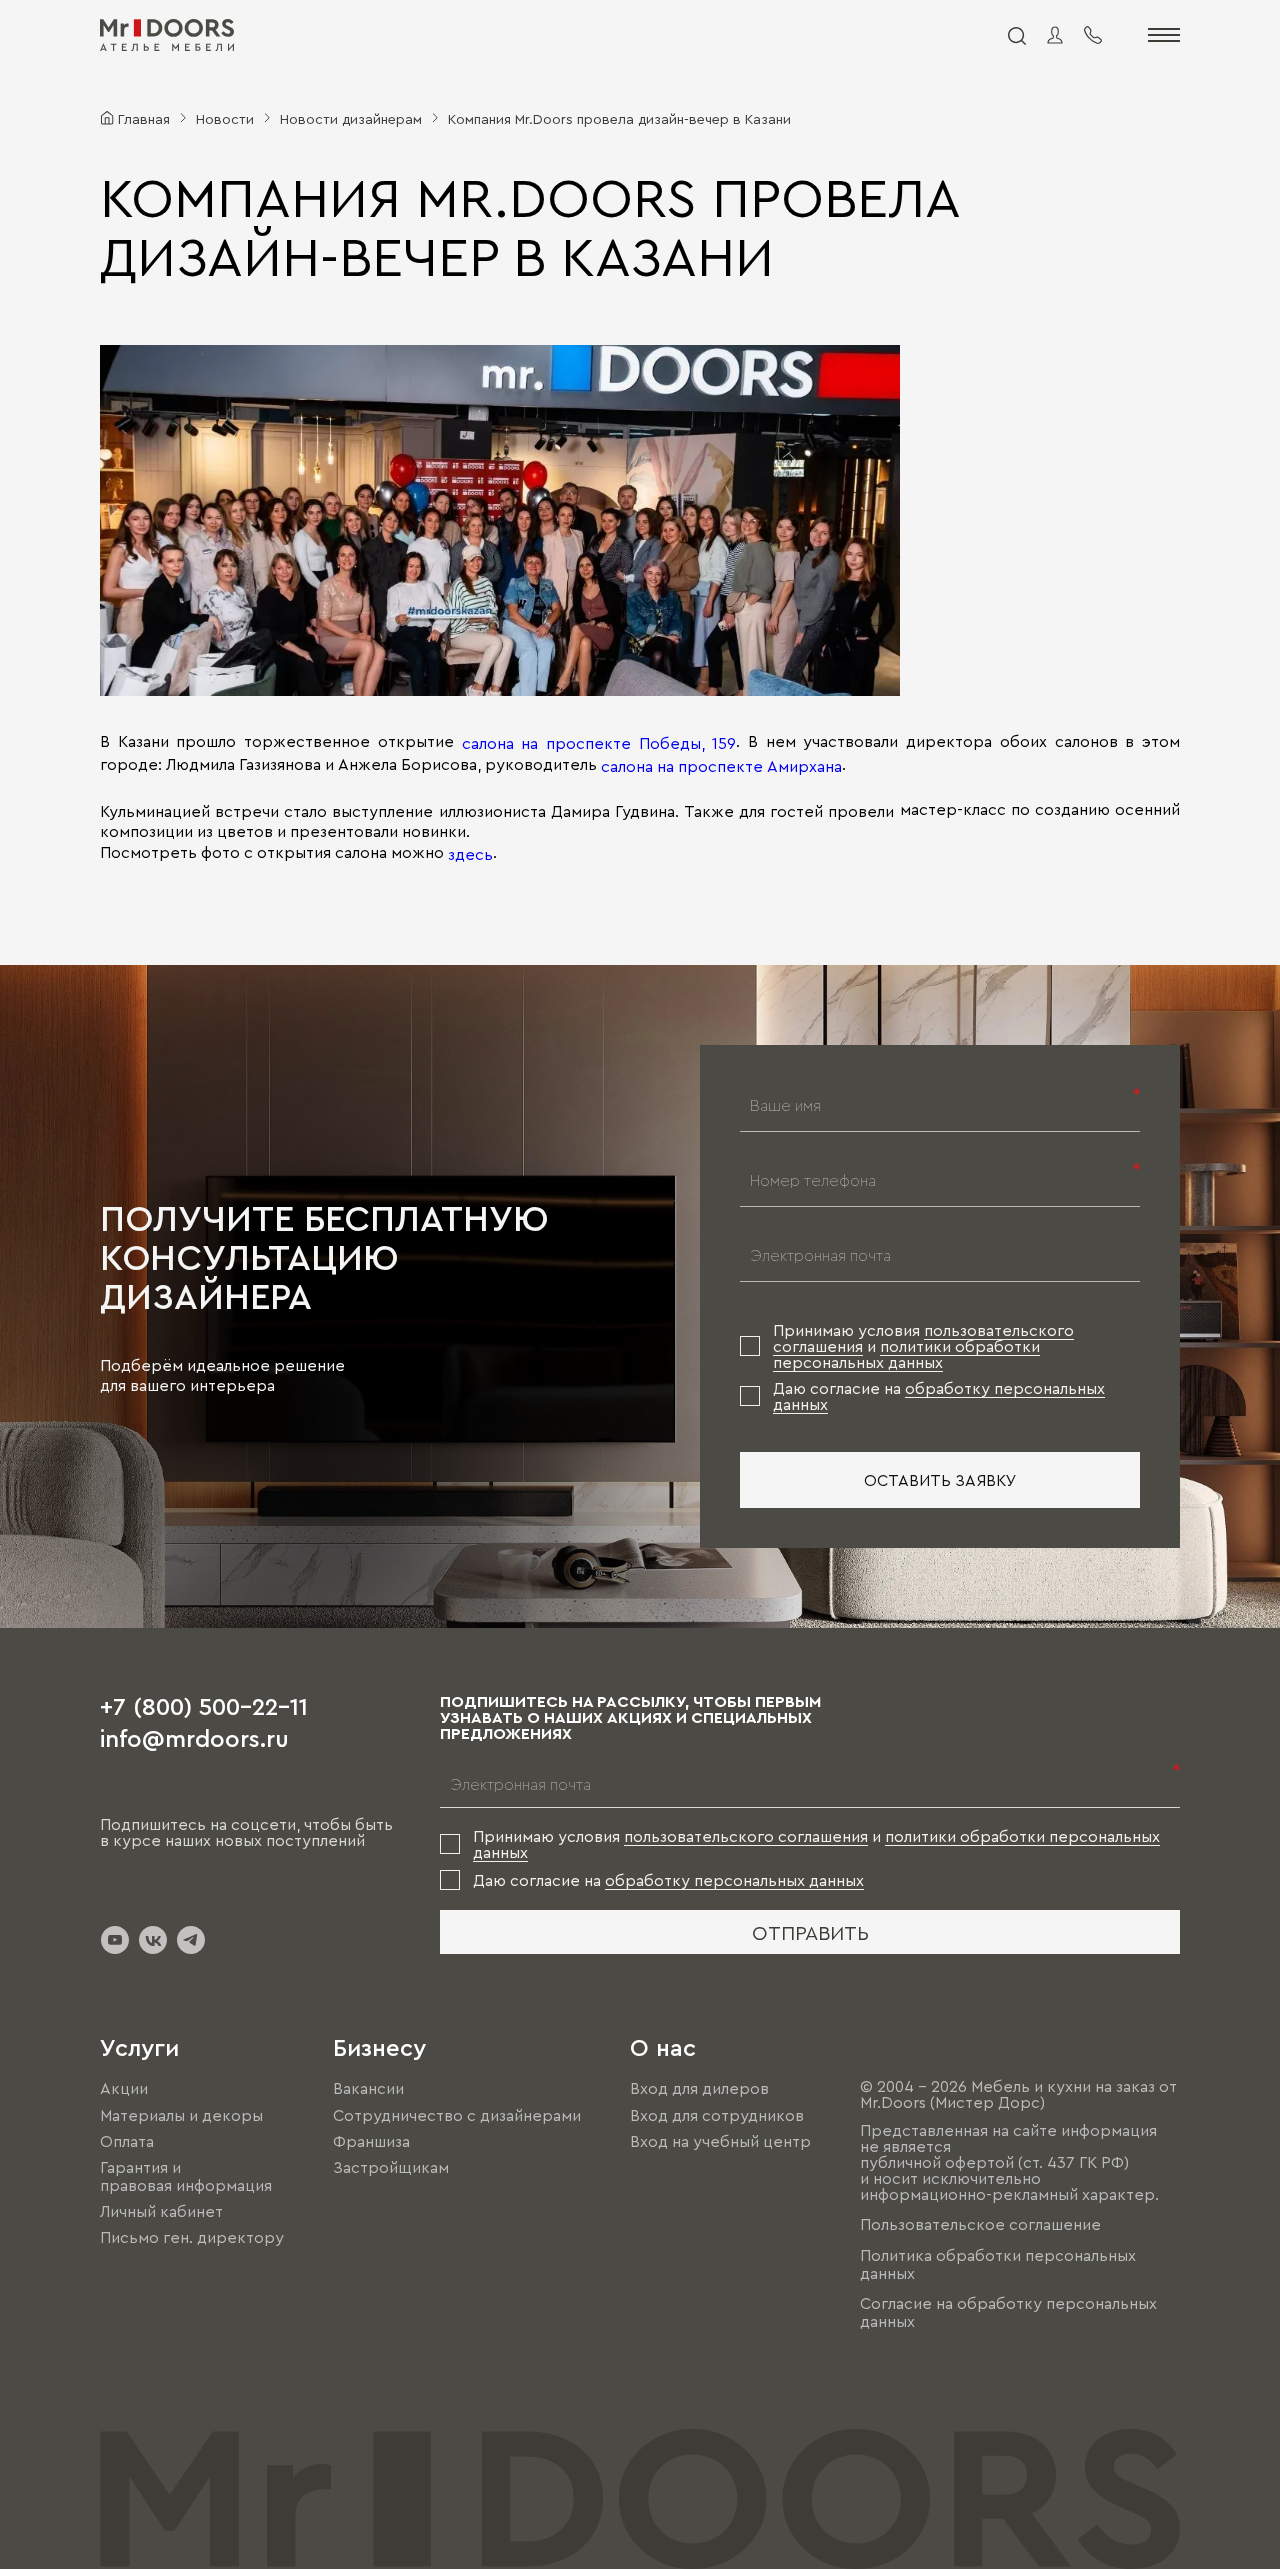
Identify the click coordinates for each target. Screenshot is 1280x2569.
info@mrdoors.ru (194, 1737)
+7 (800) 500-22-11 (204, 1705)
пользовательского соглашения (746, 1836)
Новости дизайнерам (351, 118)
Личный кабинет (161, 2211)
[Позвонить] (1093, 35)
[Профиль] (1055, 35)
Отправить (810, 1932)
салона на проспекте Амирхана (721, 765)
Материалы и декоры (181, 2115)
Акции (124, 2089)
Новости (225, 118)
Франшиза (371, 2141)
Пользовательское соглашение (980, 2225)
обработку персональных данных (734, 1880)
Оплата (127, 2141)
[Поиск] (1016, 35)
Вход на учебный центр (720, 2141)
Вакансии (368, 2089)
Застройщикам (391, 2167)
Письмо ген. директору (192, 2237)
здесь (470, 854)
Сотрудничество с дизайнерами (457, 2115)
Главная (144, 118)
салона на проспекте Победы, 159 (599, 743)
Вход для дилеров (699, 2089)
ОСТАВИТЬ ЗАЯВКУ (940, 1480)
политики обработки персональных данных (906, 1354)
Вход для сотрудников (717, 2115)
